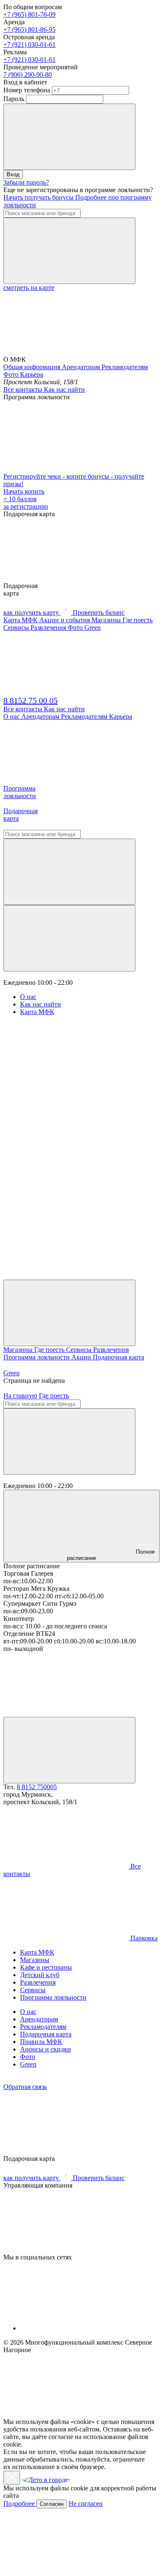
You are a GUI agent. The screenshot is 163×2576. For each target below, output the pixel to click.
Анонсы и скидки (46, 2049)
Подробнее (20, 2504)
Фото (12, 374)
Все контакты (24, 389)
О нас (12, 716)
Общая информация (33, 367)
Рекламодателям (125, 367)
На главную (20, 1396)
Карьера (32, 374)
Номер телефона (27, 90)
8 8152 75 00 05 (31, 700)
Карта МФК (21, 620)
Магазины (107, 620)
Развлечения (49, 628)
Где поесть (138, 620)
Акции (82, 1357)
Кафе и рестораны (46, 1967)
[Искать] (69, 251)
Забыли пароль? (26, 182)
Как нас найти (64, 389)
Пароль (14, 99)
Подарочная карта (118, 1357)
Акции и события (65, 620)
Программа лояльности (37, 1357)
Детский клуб (40, 1975)
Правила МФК (41, 2042)
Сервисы (17, 628)
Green (11, 1373)
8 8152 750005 (37, 1787)
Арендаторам (82, 367)
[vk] (66, 781)
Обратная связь (25, 2087)
